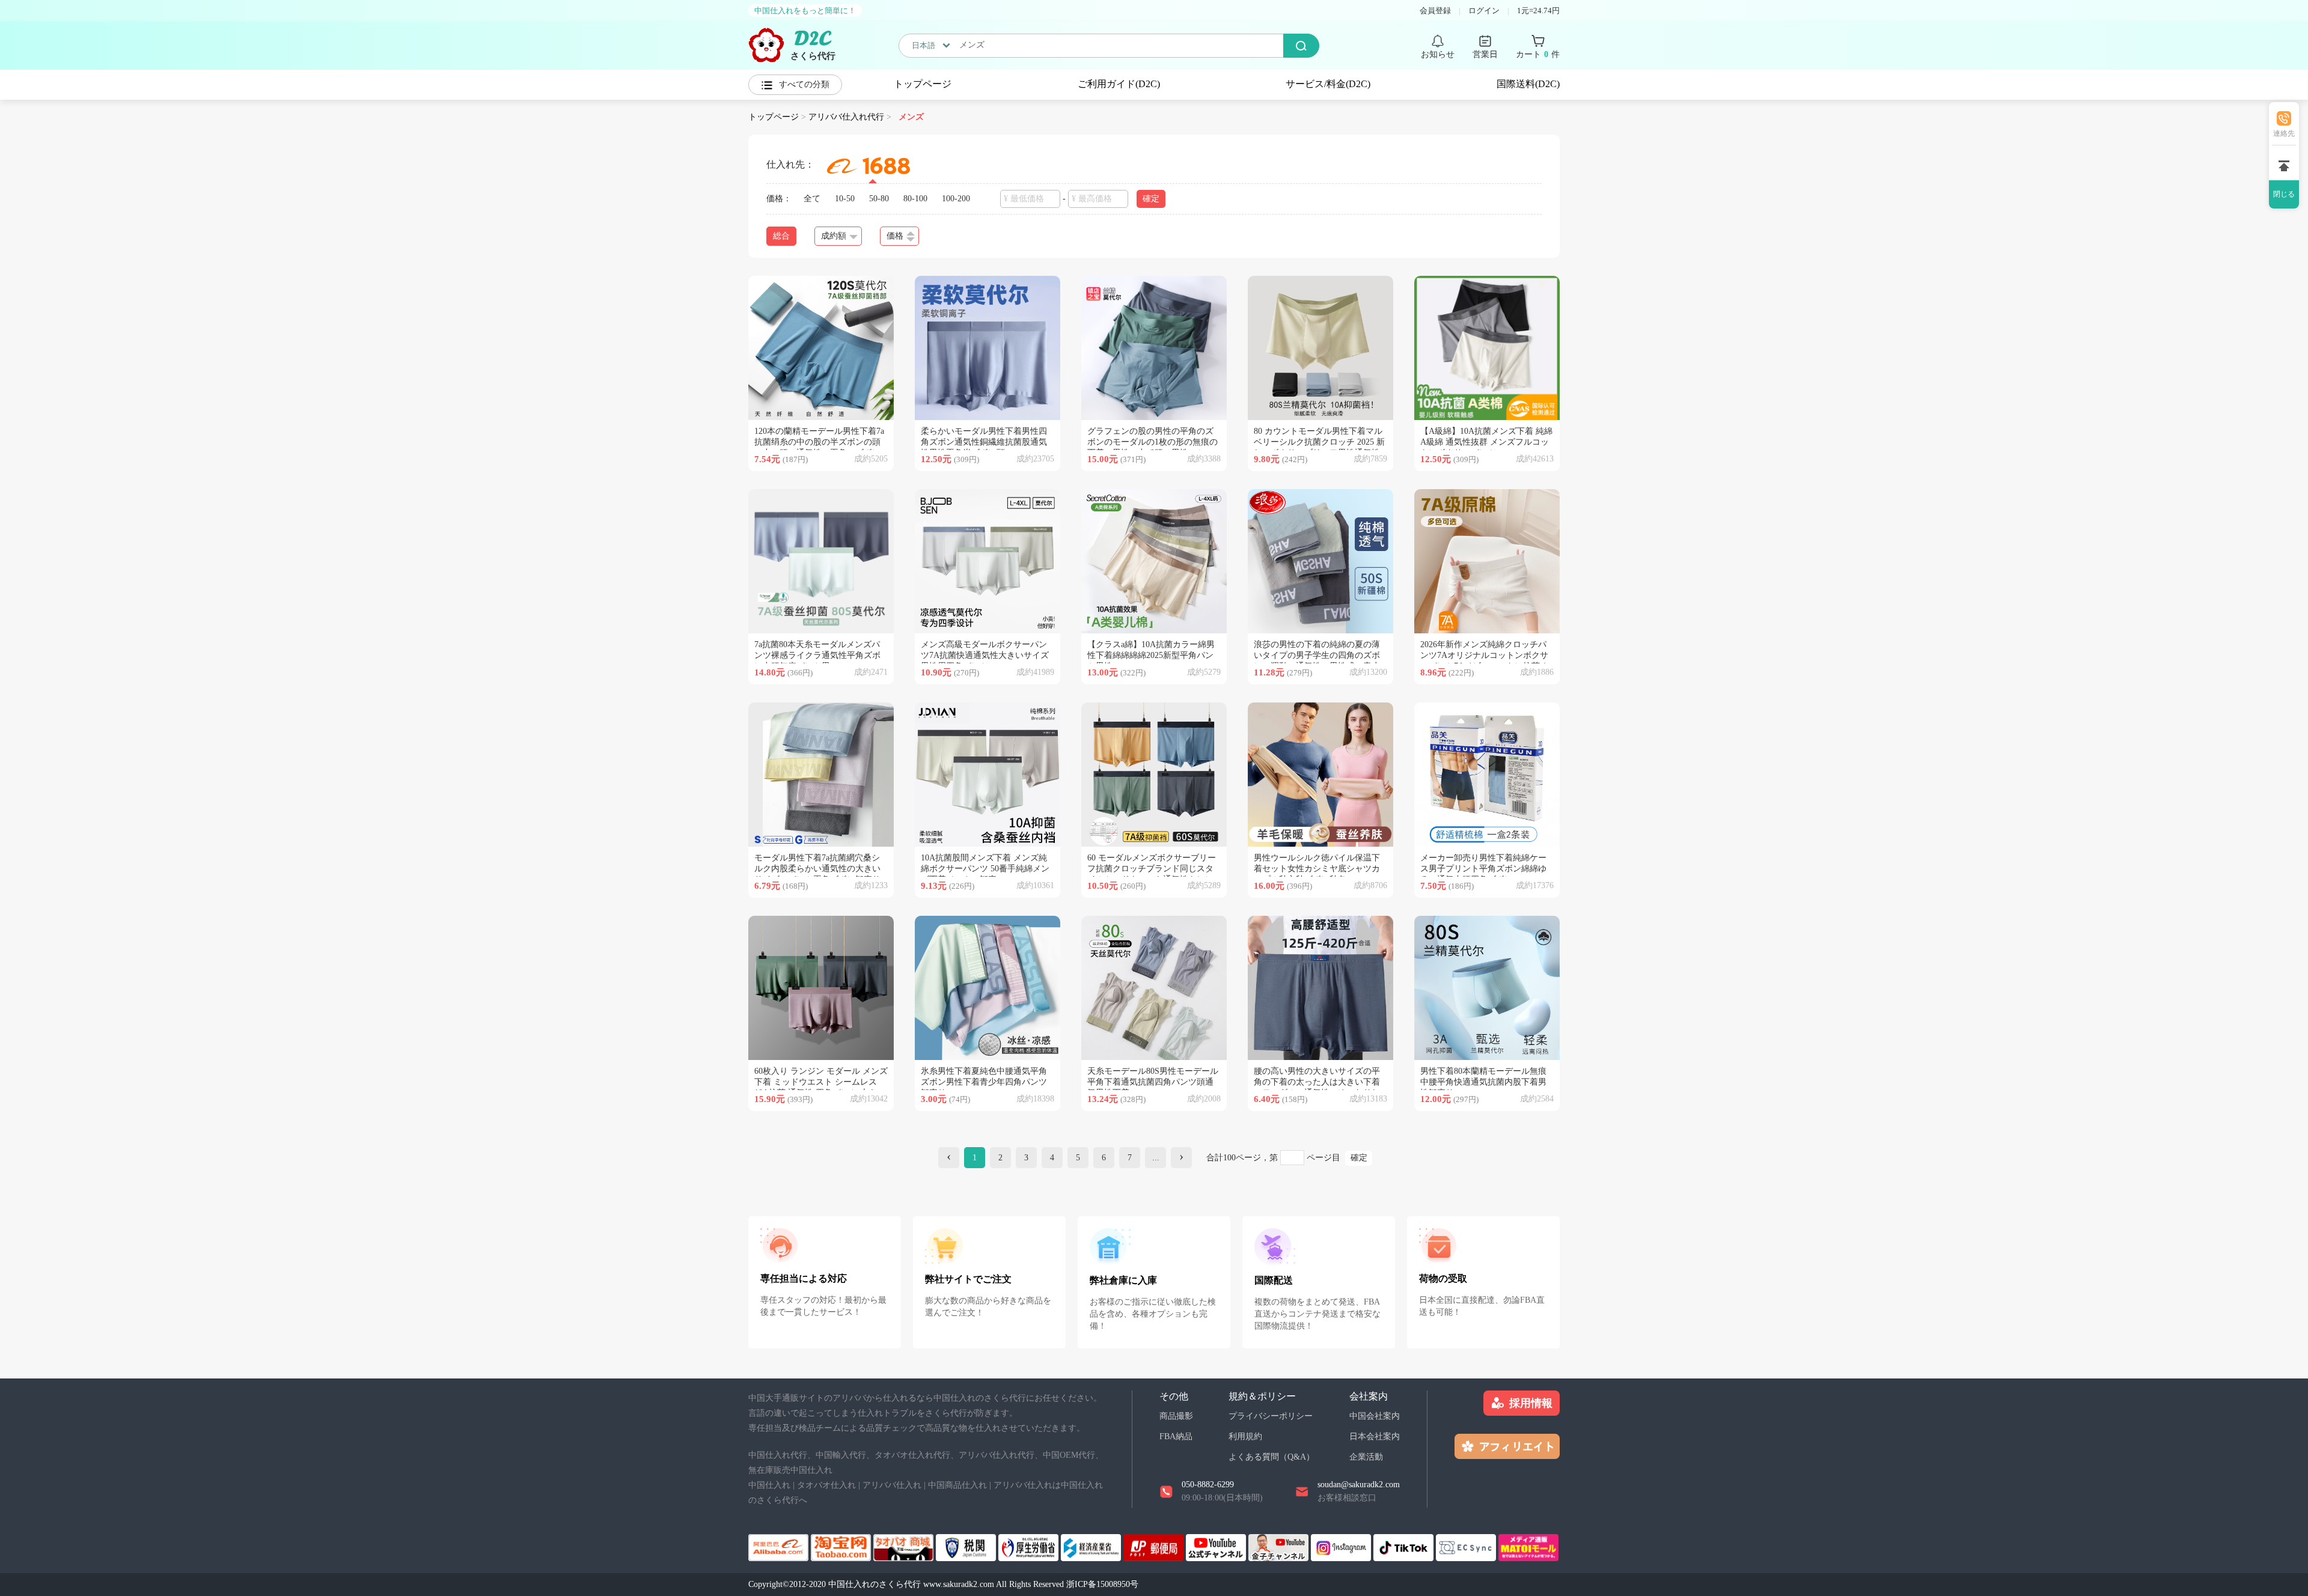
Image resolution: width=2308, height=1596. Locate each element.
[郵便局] (1155, 1546)
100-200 (956, 199)
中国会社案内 (1375, 1416)
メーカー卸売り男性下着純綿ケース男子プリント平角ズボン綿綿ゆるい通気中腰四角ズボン (1483, 869)
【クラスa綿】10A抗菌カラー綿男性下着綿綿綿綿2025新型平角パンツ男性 (1151, 655)
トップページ (923, 84)
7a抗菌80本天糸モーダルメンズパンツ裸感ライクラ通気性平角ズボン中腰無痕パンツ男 (817, 655)
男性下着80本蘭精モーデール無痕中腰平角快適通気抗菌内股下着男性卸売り (1483, 1082)
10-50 (845, 199)
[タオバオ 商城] (905, 1546)
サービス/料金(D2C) (1328, 84)
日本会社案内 (1375, 1436)
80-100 (915, 199)
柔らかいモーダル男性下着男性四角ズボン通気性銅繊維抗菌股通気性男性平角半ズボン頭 (984, 442)
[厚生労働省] (1030, 1546)
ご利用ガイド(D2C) (1119, 84)
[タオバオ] (842, 1546)
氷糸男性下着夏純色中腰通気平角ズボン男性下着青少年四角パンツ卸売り (984, 1082)
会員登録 (1435, 11)
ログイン (1484, 11)
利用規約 (1245, 1436)
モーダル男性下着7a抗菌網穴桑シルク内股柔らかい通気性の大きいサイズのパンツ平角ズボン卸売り (817, 869)
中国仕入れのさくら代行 (875, 1584)
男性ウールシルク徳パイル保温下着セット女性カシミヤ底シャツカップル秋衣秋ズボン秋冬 (1317, 869)
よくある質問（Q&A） (1272, 1457)
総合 (781, 236)
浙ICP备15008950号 (1102, 1584)
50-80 (879, 199)
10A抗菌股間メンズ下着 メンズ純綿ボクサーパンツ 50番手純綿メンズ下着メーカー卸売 (985, 869)
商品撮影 (1176, 1416)
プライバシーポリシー (1271, 1416)
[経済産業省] (1092, 1546)
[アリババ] (780, 1546)
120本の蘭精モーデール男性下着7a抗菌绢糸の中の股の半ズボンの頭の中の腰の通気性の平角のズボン (819, 442)
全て (812, 199)
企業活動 (1366, 1457)
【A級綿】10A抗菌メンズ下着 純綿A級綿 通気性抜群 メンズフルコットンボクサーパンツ (1486, 442)
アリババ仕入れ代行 (846, 117)
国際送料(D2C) (1528, 84)
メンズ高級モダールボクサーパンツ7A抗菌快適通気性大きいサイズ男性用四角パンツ (985, 655)
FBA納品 (1176, 1436)
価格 (895, 236)
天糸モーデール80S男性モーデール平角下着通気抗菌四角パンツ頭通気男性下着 (1153, 1082)
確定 (1359, 1158)
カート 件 (1538, 54)
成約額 (834, 236)
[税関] (967, 1546)
